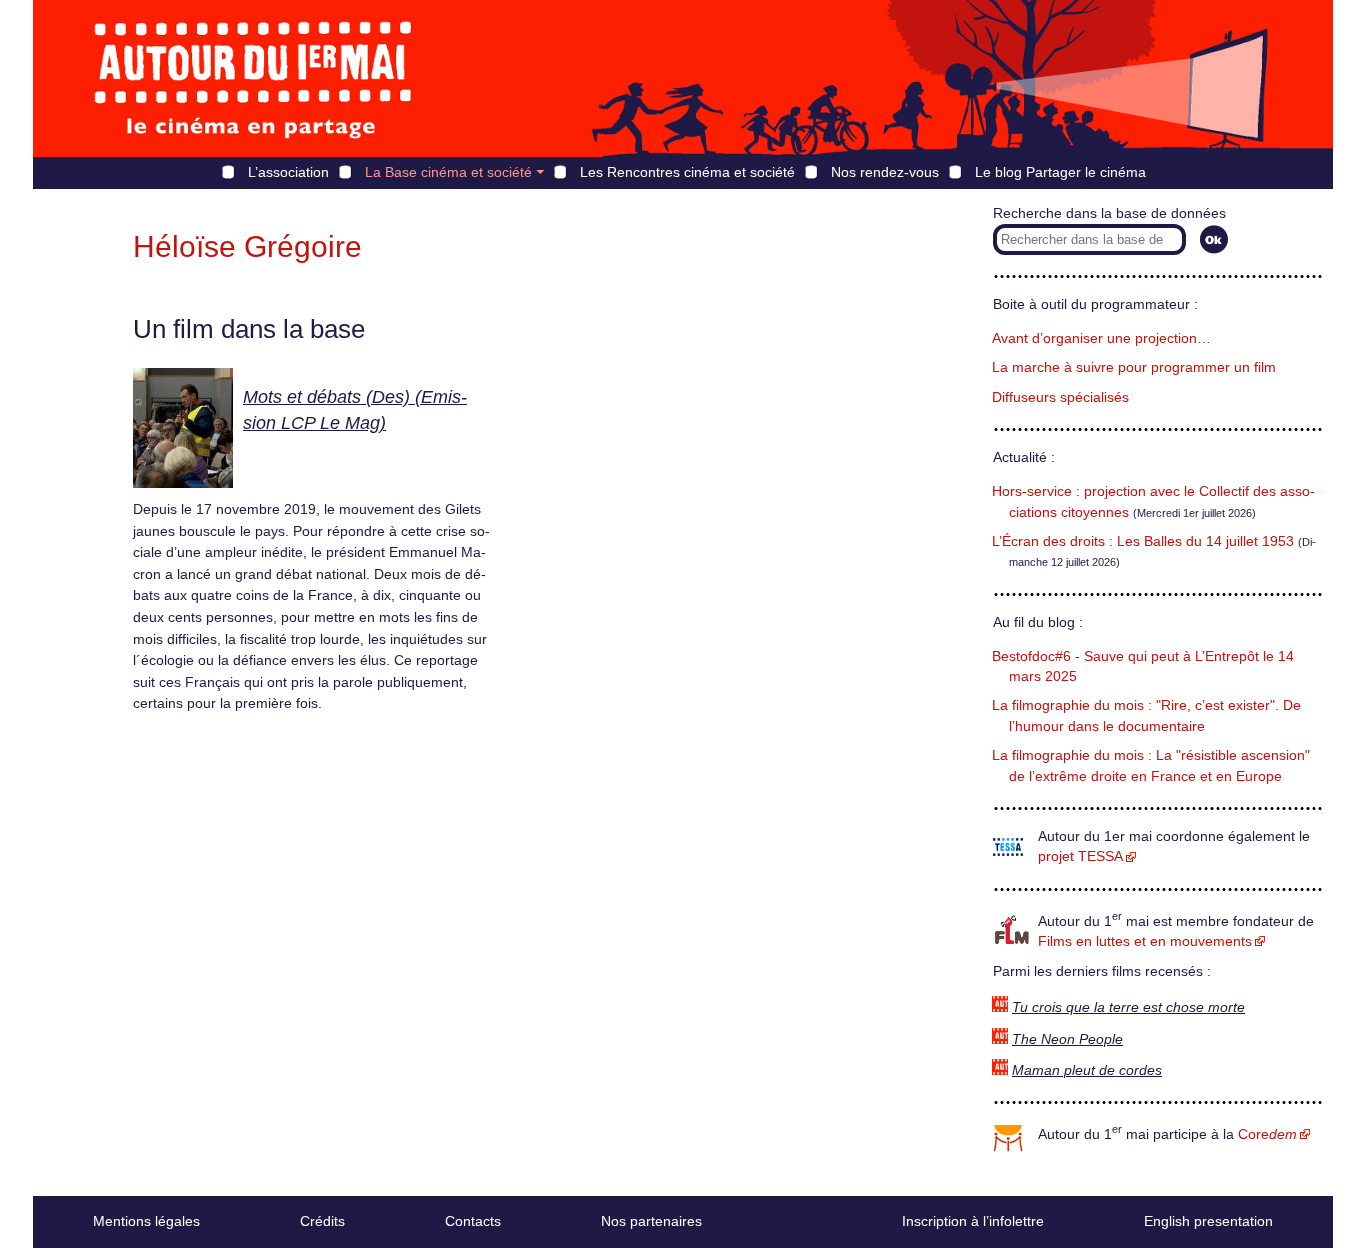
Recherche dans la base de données (1109, 213)
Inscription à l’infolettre (973, 1221)
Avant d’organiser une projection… (1101, 338)
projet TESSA (1080, 856)
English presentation (1208, 1221)
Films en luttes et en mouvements (1145, 941)
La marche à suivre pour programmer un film (1134, 367)
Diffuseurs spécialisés (1060, 397)
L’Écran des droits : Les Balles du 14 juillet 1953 (1143, 541)
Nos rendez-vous (885, 172)
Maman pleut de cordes (1087, 1070)
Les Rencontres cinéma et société (687, 172)
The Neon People (1067, 1039)
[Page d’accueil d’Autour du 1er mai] (253, 78)
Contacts (473, 1221)
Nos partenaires (651, 1221)
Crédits (322, 1221)
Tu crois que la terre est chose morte (1128, 1007)
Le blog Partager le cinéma (1060, 172)
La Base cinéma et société (448, 172)
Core (1267, 1134)
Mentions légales (146, 1221)
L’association (288, 172)
